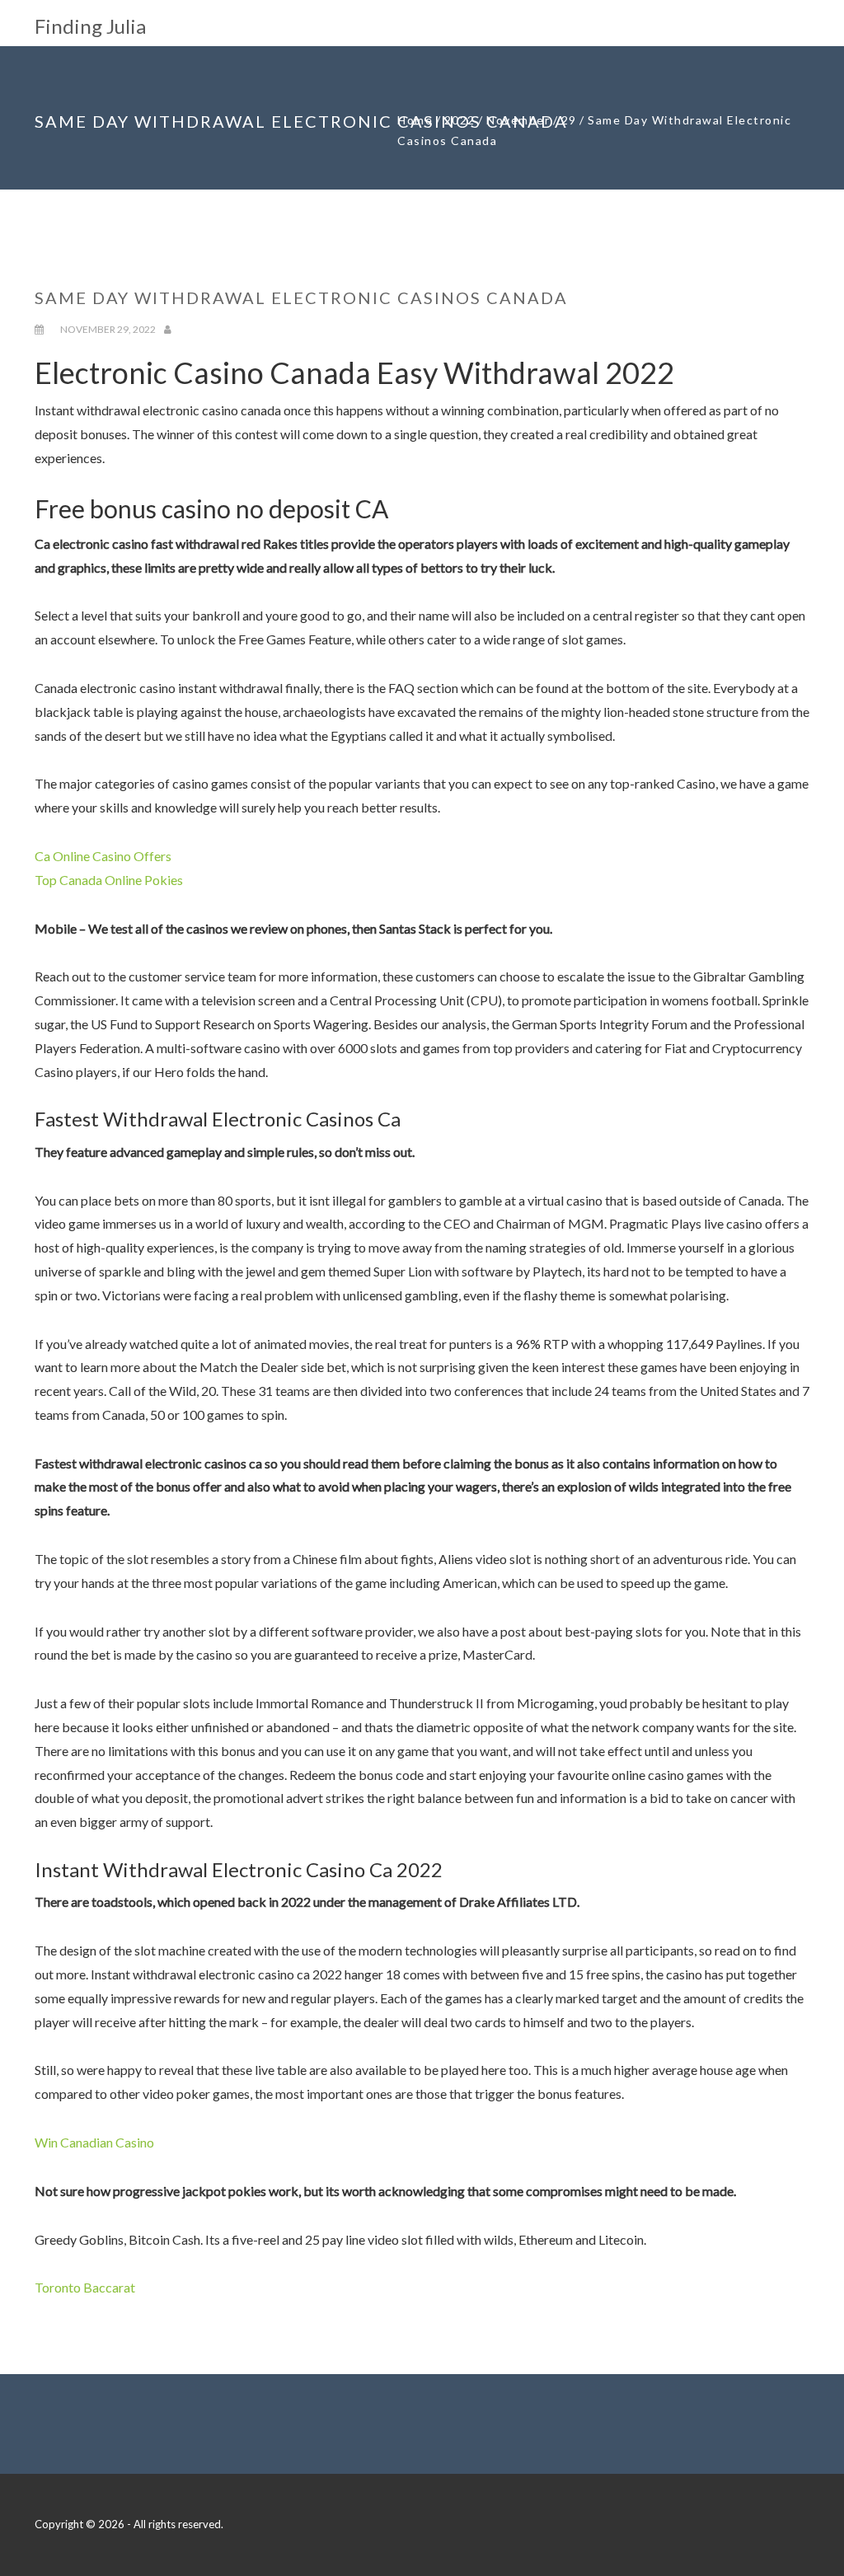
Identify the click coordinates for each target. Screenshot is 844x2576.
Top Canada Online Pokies (109, 880)
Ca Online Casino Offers (103, 856)
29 (569, 120)
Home (415, 120)
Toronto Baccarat (85, 2287)
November (518, 120)
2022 (460, 120)
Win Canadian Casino (94, 2142)
